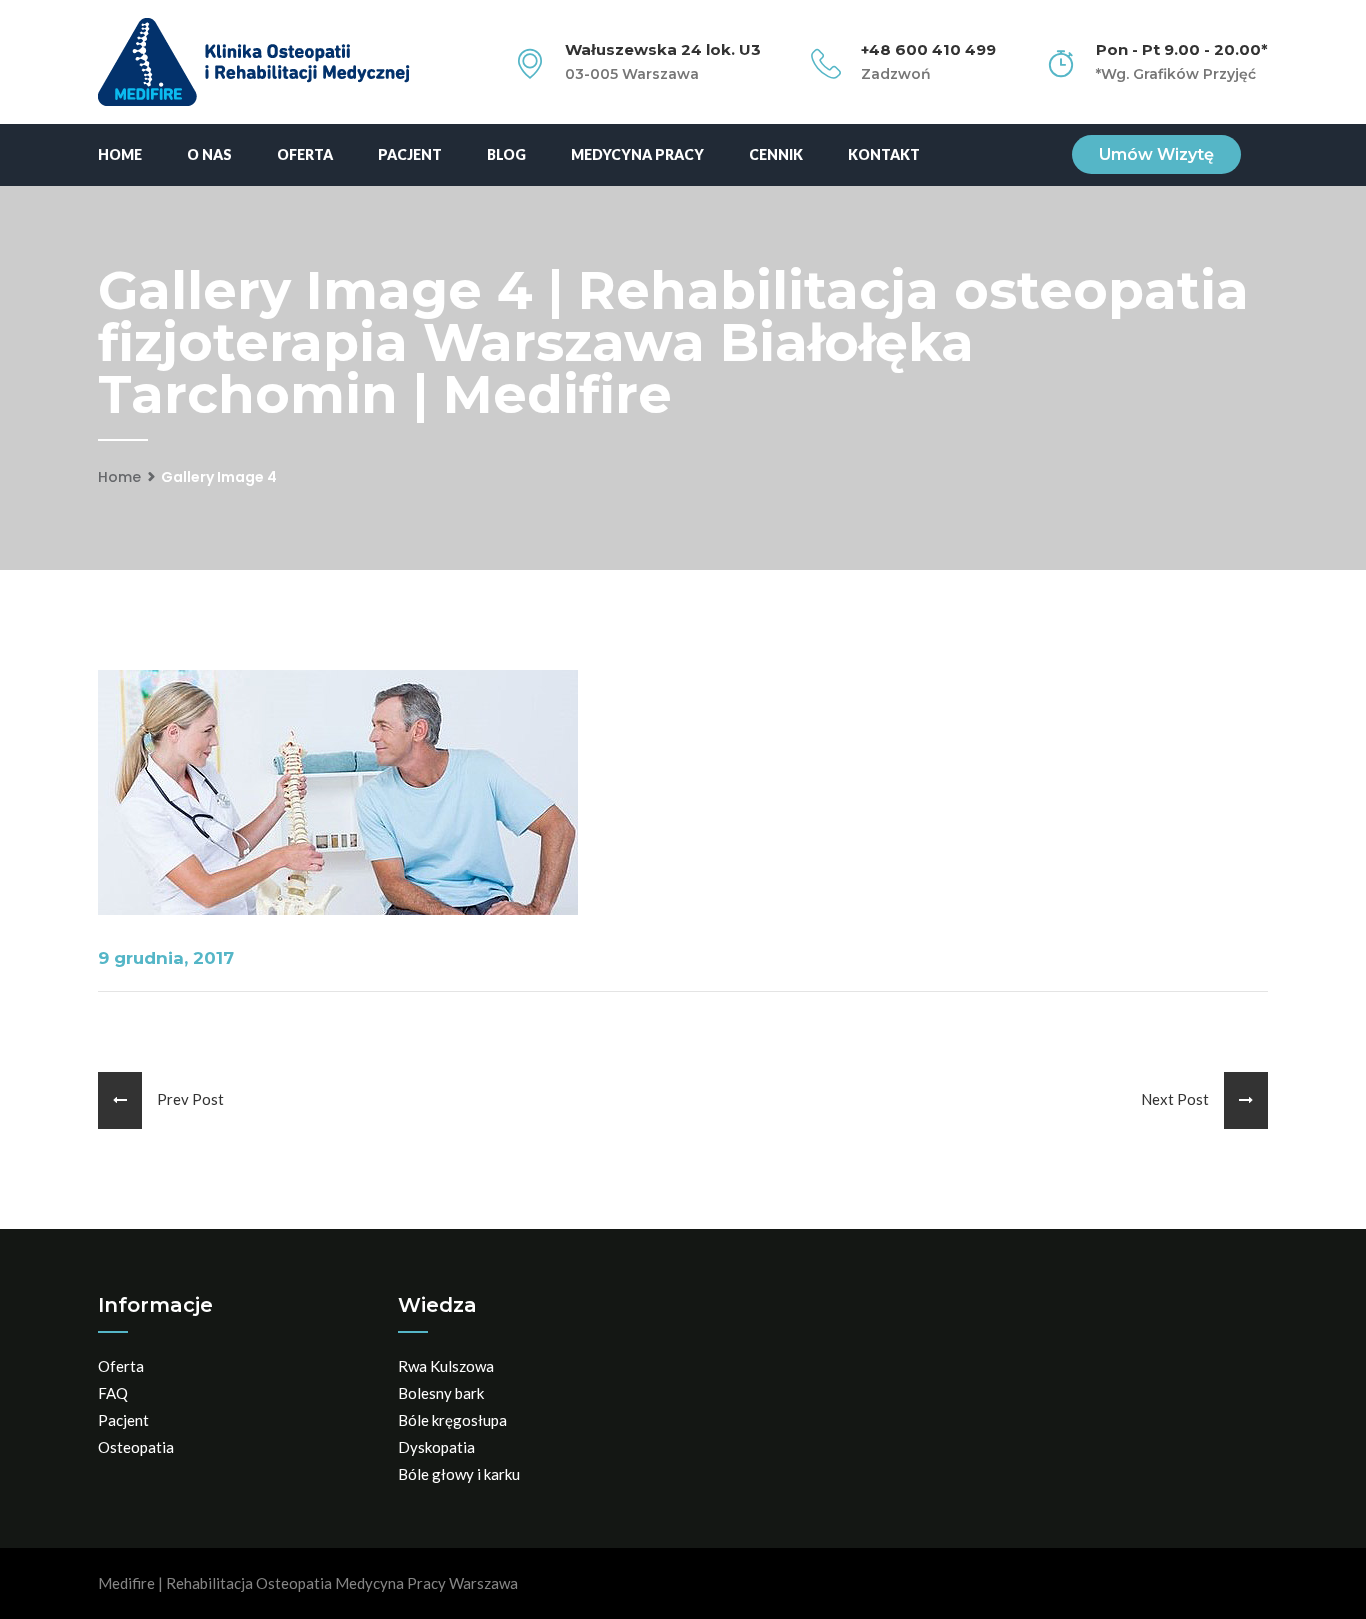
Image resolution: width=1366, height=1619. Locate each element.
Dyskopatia (436, 1447)
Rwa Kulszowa (446, 1366)
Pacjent (410, 154)
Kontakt (884, 154)
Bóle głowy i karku (459, 1474)
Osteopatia (136, 1447)
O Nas (209, 154)
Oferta (305, 154)
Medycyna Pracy (637, 154)
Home (120, 154)
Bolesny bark (441, 1393)
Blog (506, 154)
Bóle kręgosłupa (452, 1420)
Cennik (776, 154)
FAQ (113, 1393)
